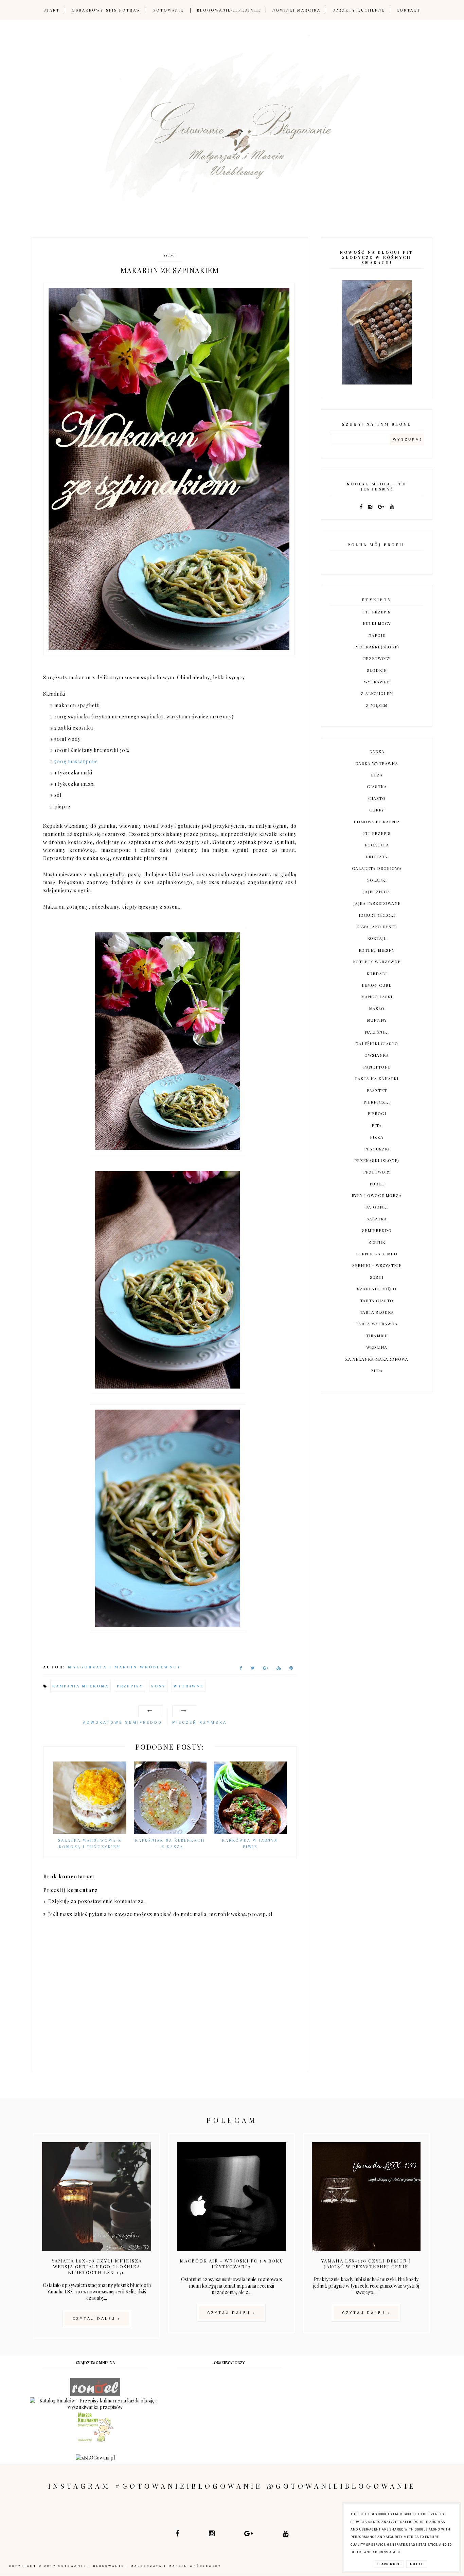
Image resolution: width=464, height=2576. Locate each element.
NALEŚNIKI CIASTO (377, 1043)
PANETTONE (377, 1067)
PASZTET (377, 1090)
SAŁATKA (377, 1219)
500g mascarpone (76, 761)
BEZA (377, 775)
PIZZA (377, 1137)
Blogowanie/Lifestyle (229, 10)
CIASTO (377, 798)
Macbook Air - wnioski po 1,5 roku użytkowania (231, 2264)
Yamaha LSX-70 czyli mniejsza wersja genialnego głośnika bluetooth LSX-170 (97, 2266)
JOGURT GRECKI (377, 915)
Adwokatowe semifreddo (123, 1723)
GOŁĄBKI (377, 880)
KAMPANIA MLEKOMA (81, 1686)
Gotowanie (168, 10)
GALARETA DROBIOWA (377, 868)
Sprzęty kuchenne (359, 10)
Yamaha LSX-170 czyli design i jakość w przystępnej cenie (366, 2264)
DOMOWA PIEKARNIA (377, 822)
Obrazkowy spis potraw (106, 10)
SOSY (158, 1686)
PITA (377, 1125)
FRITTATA (377, 857)
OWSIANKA (377, 1055)
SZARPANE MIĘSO (377, 1289)
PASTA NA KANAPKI (377, 1078)
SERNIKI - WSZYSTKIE (377, 1265)
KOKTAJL (377, 938)
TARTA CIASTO (377, 1301)
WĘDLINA (377, 1347)
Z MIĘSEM (377, 705)
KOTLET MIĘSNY (377, 950)
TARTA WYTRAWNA (377, 1324)
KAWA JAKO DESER (377, 927)
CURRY (377, 810)
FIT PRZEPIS (377, 612)
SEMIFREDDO (377, 1230)
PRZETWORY (377, 658)
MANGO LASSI (377, 997)
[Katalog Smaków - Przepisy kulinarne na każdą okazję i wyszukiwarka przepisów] (95, 2407)
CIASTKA (377, 786)
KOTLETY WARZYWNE (377, 962)
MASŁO (377, 1008)
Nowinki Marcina (297, 10)
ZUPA (377, 1371)
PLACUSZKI (377, 1149)
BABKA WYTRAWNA (377, 763)
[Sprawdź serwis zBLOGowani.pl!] (95, 2458)
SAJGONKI (377, 1207)
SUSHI (377, 1277)
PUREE (377, 1184)
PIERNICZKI (377, 1102)
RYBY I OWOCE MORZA (377, 1195)
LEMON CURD (377, 985)
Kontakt (409, 10)
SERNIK (377, 1242)
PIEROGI (377, 1113)
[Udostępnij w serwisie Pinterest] (291, 1669)
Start (52, 10)
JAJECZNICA (377, 892)
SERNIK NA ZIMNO (377, 1254)
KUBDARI (377, 973)
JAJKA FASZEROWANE (377, 903)
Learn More (389, 2564)
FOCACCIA (377, 845)
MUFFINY (377, 1020)
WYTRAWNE (189, 1686)
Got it (417, 2564)
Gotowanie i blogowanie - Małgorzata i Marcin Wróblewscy (140, 2566)
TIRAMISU (377, 1336)
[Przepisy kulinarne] (95, 2441)
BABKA (377, 751)
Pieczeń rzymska (200, 1723)
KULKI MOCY (377, 623)
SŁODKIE (377, 670)
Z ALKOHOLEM (377, 693)
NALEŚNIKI (377, 1032)
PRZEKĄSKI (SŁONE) (377, 647)
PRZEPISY (130, 1686)
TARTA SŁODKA (377, 1312)
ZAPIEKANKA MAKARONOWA (377, 1359)
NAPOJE (377, 635)
